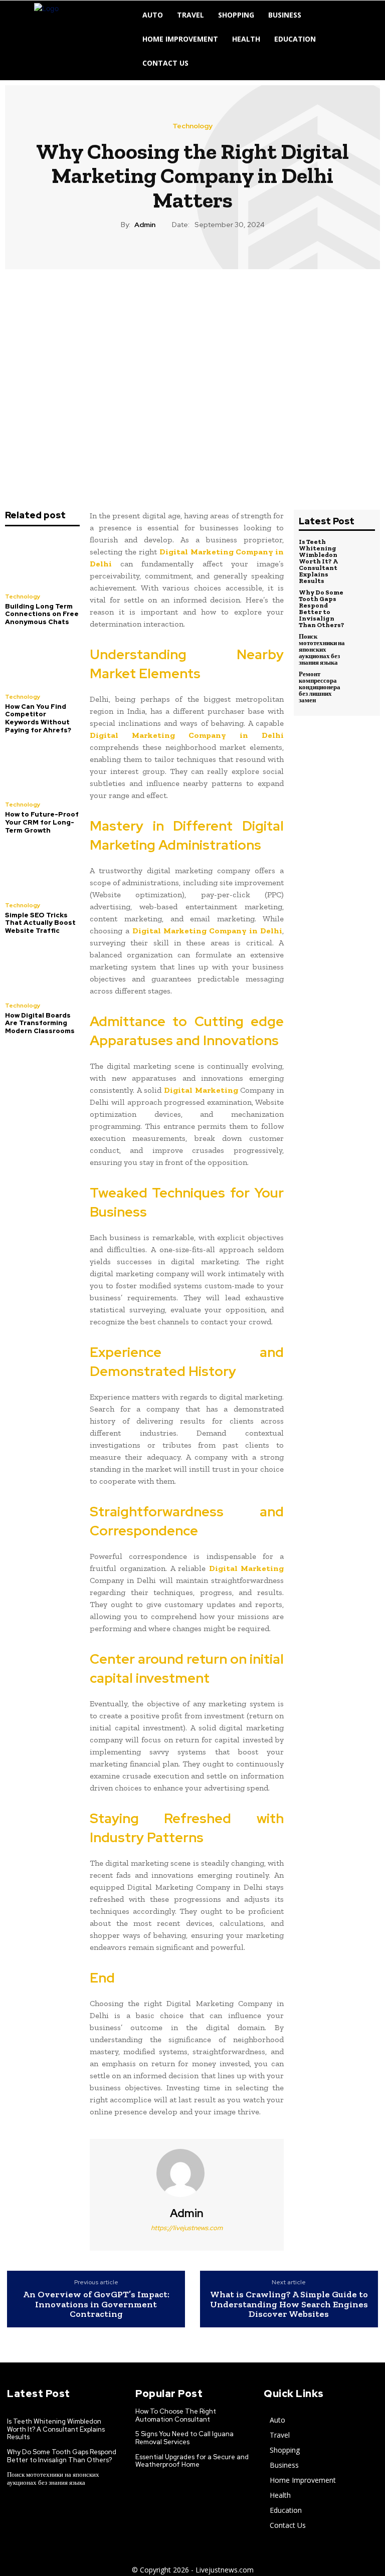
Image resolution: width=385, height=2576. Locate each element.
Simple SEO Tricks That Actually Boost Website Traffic (40, 923)
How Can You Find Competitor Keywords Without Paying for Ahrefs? (38, 718)
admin (145, 225)
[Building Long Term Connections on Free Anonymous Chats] (42, 561)
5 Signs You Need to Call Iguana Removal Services (184, 2438)
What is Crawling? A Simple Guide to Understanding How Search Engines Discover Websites (289, 2305)
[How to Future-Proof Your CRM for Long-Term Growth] (42, 769)
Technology (192, 126)
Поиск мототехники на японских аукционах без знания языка (322, 649)
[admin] (186, 2173)
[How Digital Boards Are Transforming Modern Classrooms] (42, 969)
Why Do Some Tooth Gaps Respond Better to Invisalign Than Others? (322, 609)
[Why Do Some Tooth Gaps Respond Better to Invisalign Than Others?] (363, 601)
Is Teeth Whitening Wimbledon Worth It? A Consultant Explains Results (318, 561)
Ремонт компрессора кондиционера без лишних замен (320, 687)
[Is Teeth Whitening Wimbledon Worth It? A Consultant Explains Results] (363, 550)
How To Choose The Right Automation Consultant (176, 2415)
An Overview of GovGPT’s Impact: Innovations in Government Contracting (96, 2305)
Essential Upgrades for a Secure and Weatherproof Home (192, 2461)
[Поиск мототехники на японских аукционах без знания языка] (363, 645)
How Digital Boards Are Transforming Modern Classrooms (40, 1023)
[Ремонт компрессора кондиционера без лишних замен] (363, 682)
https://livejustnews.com (187, 2228)
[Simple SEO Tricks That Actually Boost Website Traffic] (42, 869)
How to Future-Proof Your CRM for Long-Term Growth (42, 822)
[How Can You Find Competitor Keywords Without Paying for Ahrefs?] (42, 661)
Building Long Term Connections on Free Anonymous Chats (42, 614)
